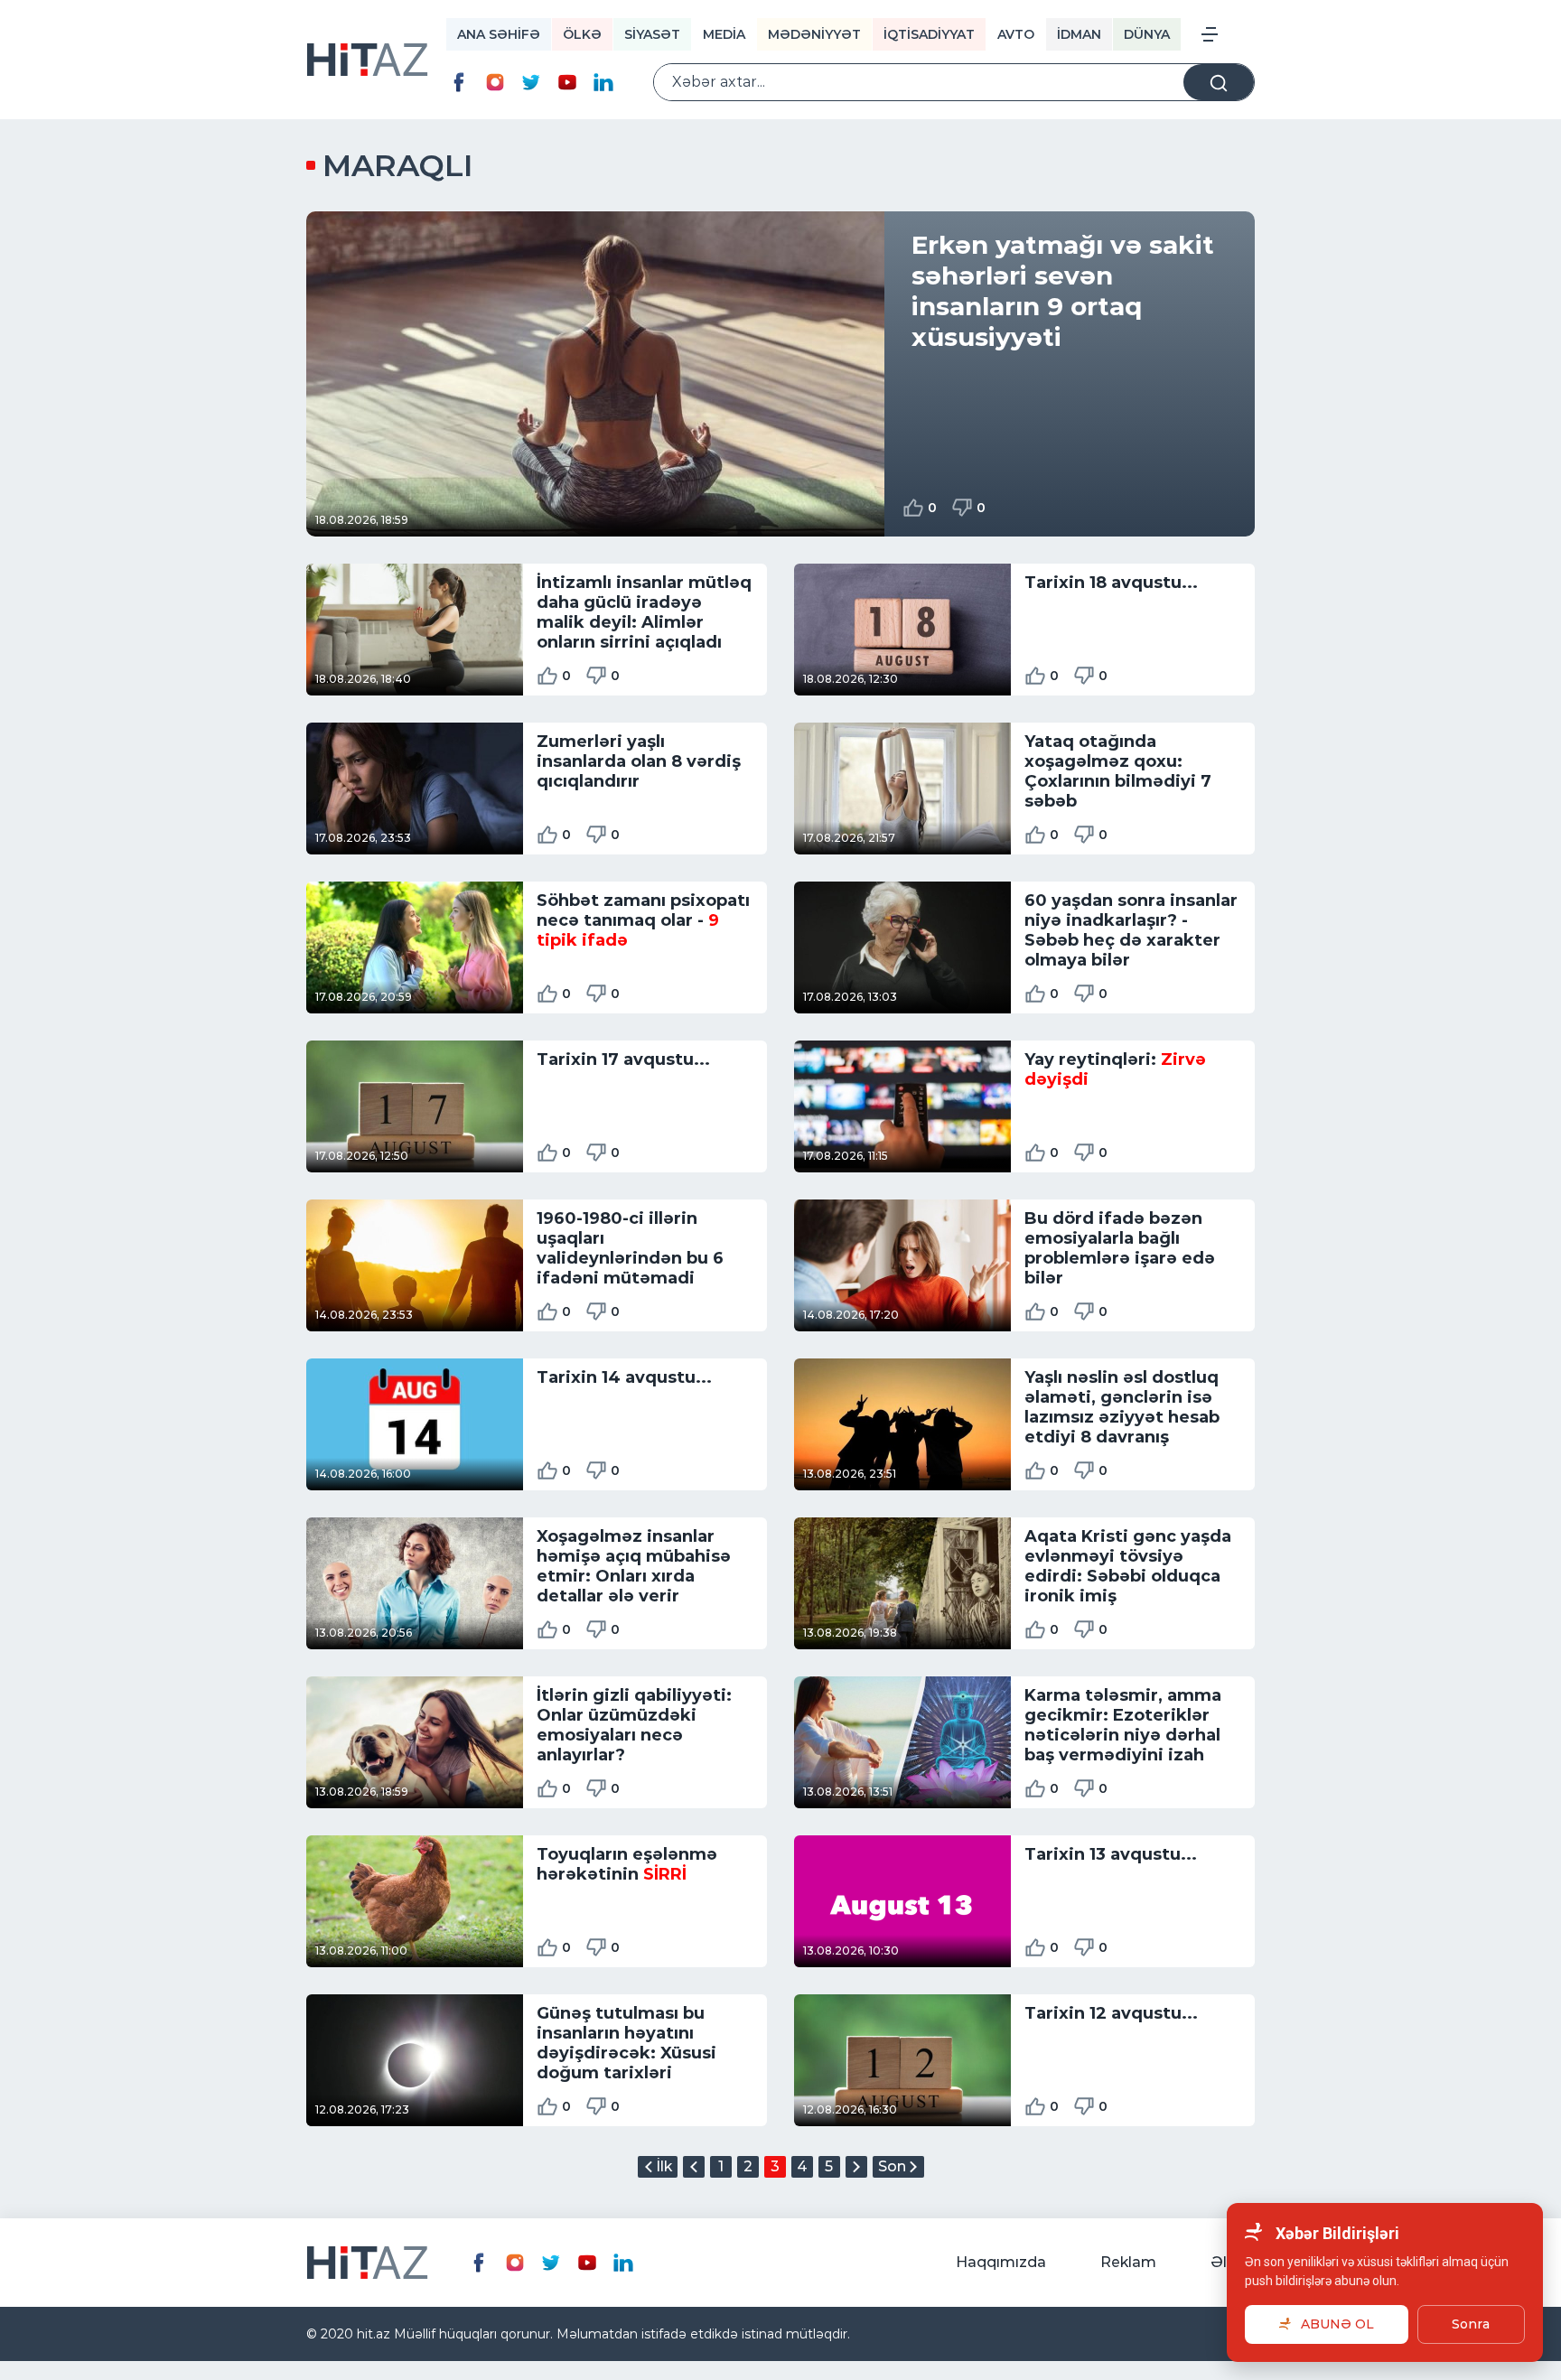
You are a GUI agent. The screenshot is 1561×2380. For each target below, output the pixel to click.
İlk (664, 2166)
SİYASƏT (652, 34)
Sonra (1471, 2324)
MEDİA (724, 34)
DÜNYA (1147, 34)
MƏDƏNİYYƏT (814, 34)
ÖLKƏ (582, 34)
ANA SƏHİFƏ (499, 34)
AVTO (1016, 34)
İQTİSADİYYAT (929, 34)
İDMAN (1079, 34)
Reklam (1128, 2262)
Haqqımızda (1001, 2262)
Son (892, 2166)
